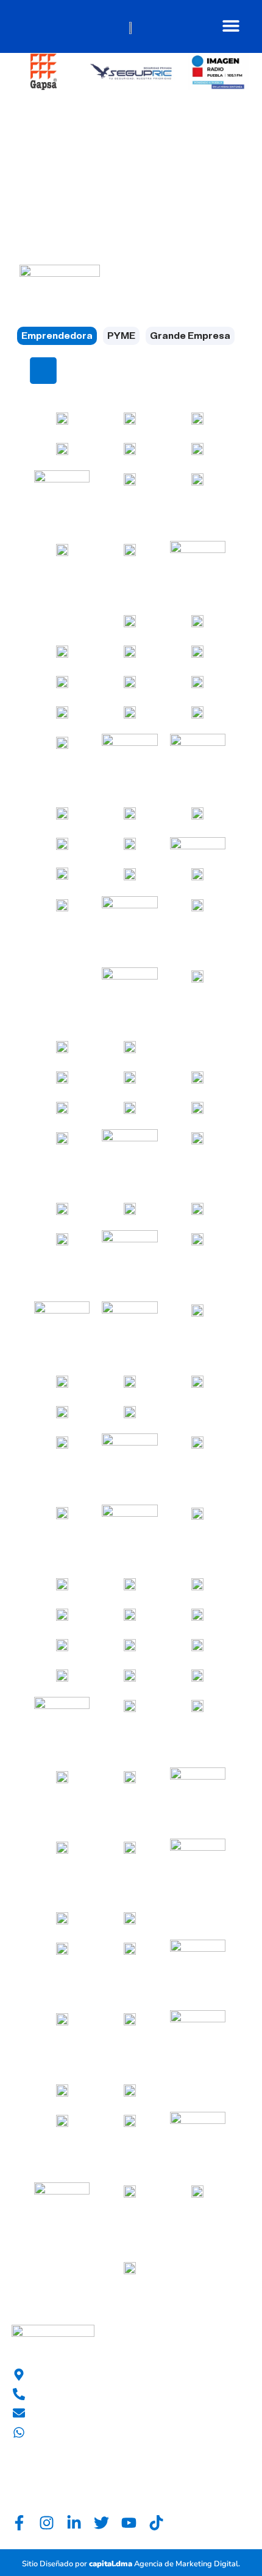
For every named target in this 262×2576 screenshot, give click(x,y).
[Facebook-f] (19, 2523)
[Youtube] (129, 2523)
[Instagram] (47, 2523)
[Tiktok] (156, 2523)
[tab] (57, 336)
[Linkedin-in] (74, 2523)
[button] (231, 25)
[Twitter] (101, 2523)
